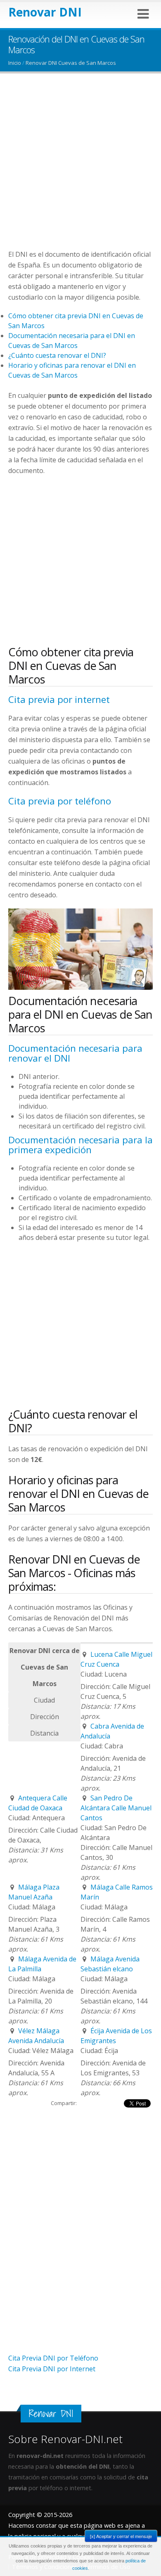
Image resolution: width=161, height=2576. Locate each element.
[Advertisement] (80, 168)
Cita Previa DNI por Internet (52, 2369)
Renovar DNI (45, 12)
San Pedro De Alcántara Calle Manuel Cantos (116, 1808)
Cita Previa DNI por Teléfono (53, 2358)
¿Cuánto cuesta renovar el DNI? (57, 355)
